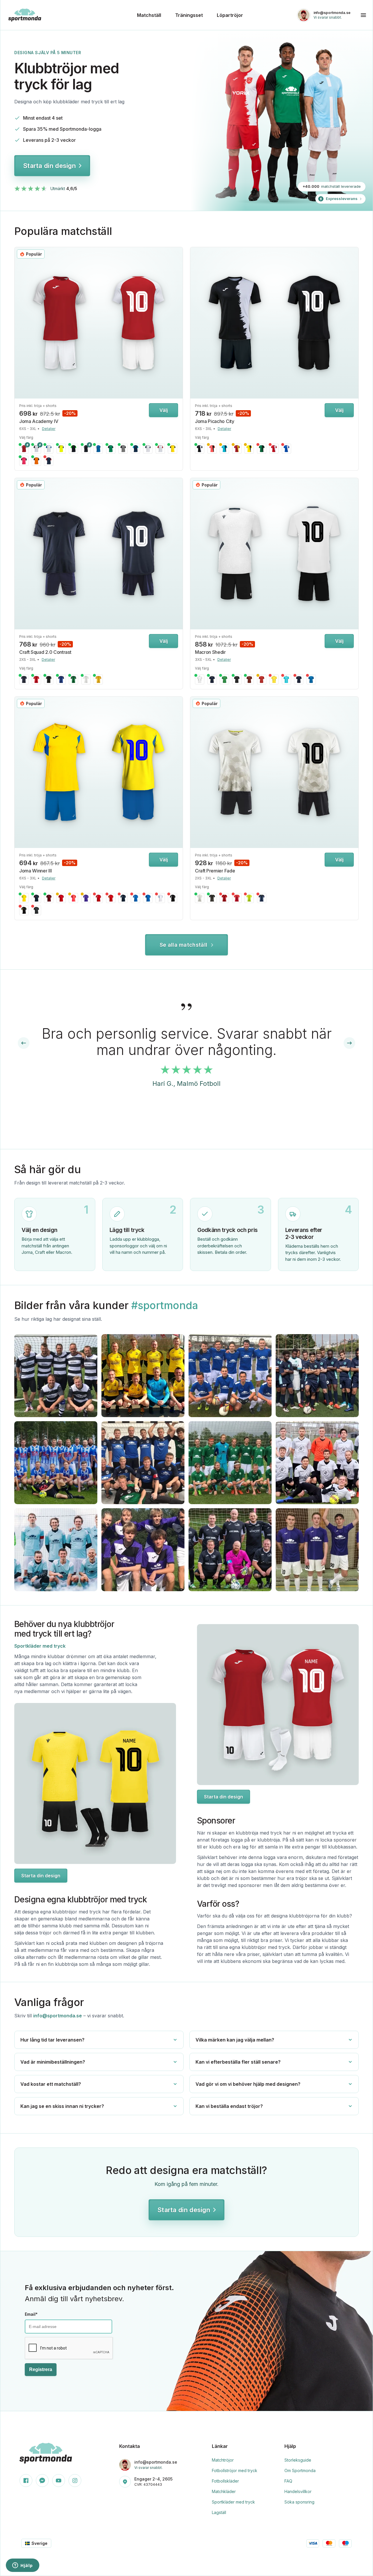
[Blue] (61, 679)
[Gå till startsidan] (69, 15)
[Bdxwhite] (249, 679)
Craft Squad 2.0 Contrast (45, 652)
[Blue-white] (286, 449)
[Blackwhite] (86, 449)
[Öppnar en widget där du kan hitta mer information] (23, 2566)
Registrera (41, 2369)
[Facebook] (26, 2481)
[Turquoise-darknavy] (224, 449)
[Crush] (237, 898)
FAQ (288, 2481)
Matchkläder (224, 2491)
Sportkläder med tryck (40, 1646)
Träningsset (189, 15)
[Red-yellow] (237, 449)
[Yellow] (98, 679)
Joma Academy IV (39, 421)
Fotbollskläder (225, 2481)
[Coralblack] (73, 898)
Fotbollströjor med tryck (235, 2470)
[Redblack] (61, 898)
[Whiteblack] (36, 449)
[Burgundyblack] (49, 898)
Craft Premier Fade (215, 871)
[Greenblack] (111, 449)
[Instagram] (75, 2481)
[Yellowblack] (173, 449)
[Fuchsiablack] (24, 461)
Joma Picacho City (215, 421)
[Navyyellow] (212, 679)
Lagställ (219, 2512)
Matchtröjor (223, 2460)
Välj (164, 410)
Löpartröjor (230, 15)
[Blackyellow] (24, 910)
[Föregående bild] (20, 323)
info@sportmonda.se (58, 2016)
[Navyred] (49, 461)
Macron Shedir (210, 652)
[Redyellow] (111, 898)
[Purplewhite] (86, 898)
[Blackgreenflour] (73, 449)
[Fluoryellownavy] (61, 449)
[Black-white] (200, 449)
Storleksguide (298, 2460)
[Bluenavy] (148, 898)
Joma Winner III (35, 871)
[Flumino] (249, 898)
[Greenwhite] (224, 679)
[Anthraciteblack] (36, 910)
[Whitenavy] (148, 449)
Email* (31, 2314)
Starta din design (49, 166)
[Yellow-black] (249, 449)
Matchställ (149, 15)
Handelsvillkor (298, 2491)
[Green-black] (262, 449)
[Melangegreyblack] (123, 449)
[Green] (73, 679)
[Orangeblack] (36, 461)
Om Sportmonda (300, 2470)
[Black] (49, 679)
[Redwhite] (24, 449)
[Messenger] (42, 2481)
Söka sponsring (299, 2502)
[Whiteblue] (49, 449)
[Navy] (24, 679)
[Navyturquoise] (136, 449)
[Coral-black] (212, 449)
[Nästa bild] (177, 323)
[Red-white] (274, 449)
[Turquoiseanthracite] (286, 679)
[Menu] (363, 15)
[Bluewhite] (98, 449)
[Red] (36, 679)
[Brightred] (224, 898)
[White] (86, 679)
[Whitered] (160, 449)
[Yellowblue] (24, 898)
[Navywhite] (299, 679)
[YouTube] (59, 2481)
